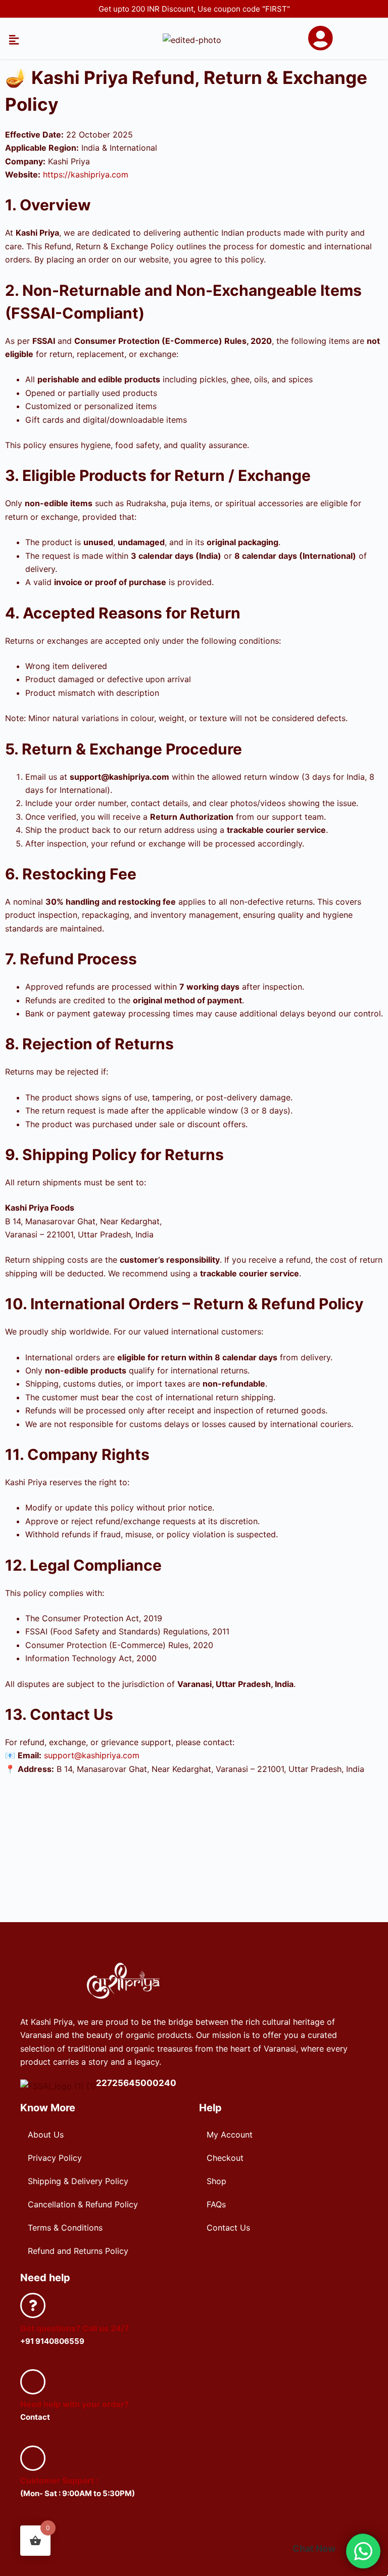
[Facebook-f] (178, 2536)
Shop (216, 2181)
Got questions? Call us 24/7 (75, 2328)
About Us (46, 2135)
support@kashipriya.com (92, 1755)
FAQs (216, 2204)
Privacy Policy (55, 2158)
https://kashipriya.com (86, 174)
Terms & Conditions (65, 2228)
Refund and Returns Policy (78, 2251)
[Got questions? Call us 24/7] (33, 2305)
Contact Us (228, 2228)
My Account (230, 2135)
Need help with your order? (75, 2404)
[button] (14, 40)
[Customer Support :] (33, 2458)
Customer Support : (59, 2480)
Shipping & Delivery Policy (78, 2181)
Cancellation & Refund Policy (83, 2204)
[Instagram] (210, 2536)
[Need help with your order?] (33, 2382)
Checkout (225, 2158)
